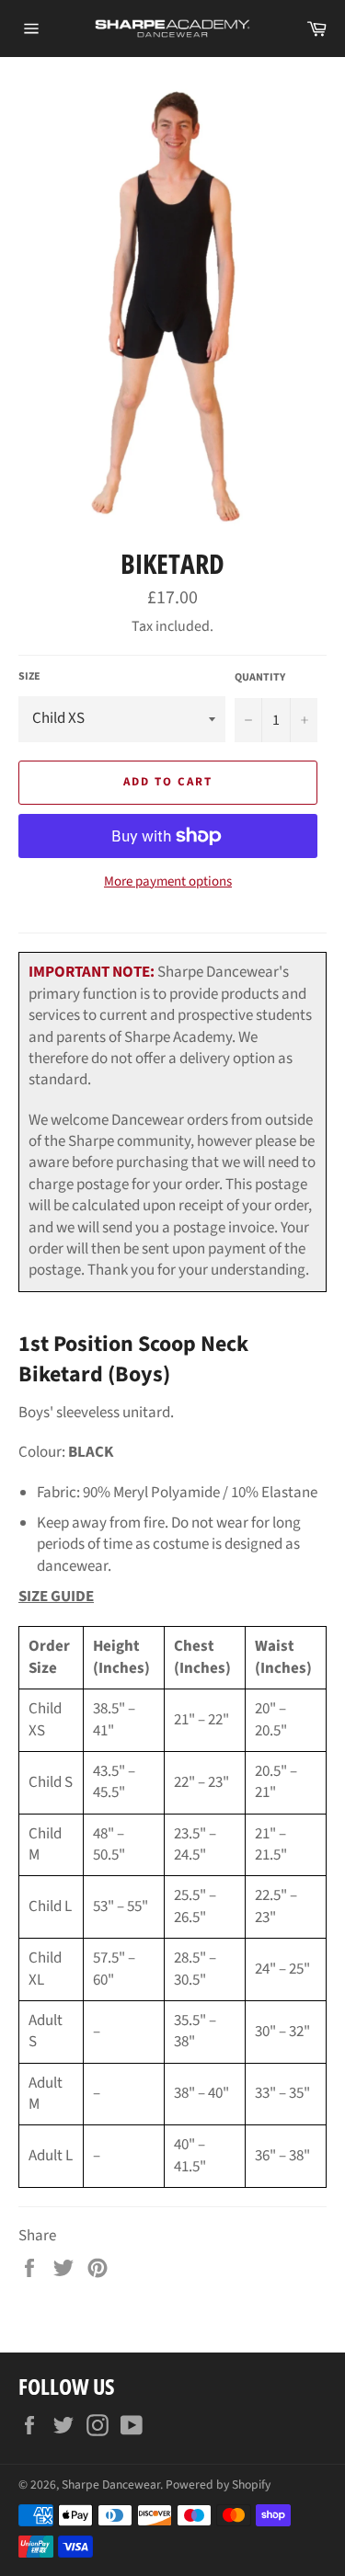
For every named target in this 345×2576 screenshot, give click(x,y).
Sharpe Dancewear (111, 2484)
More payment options (168, 882)
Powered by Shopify (218, 2484)
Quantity (260, 678)
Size (29, 677)
